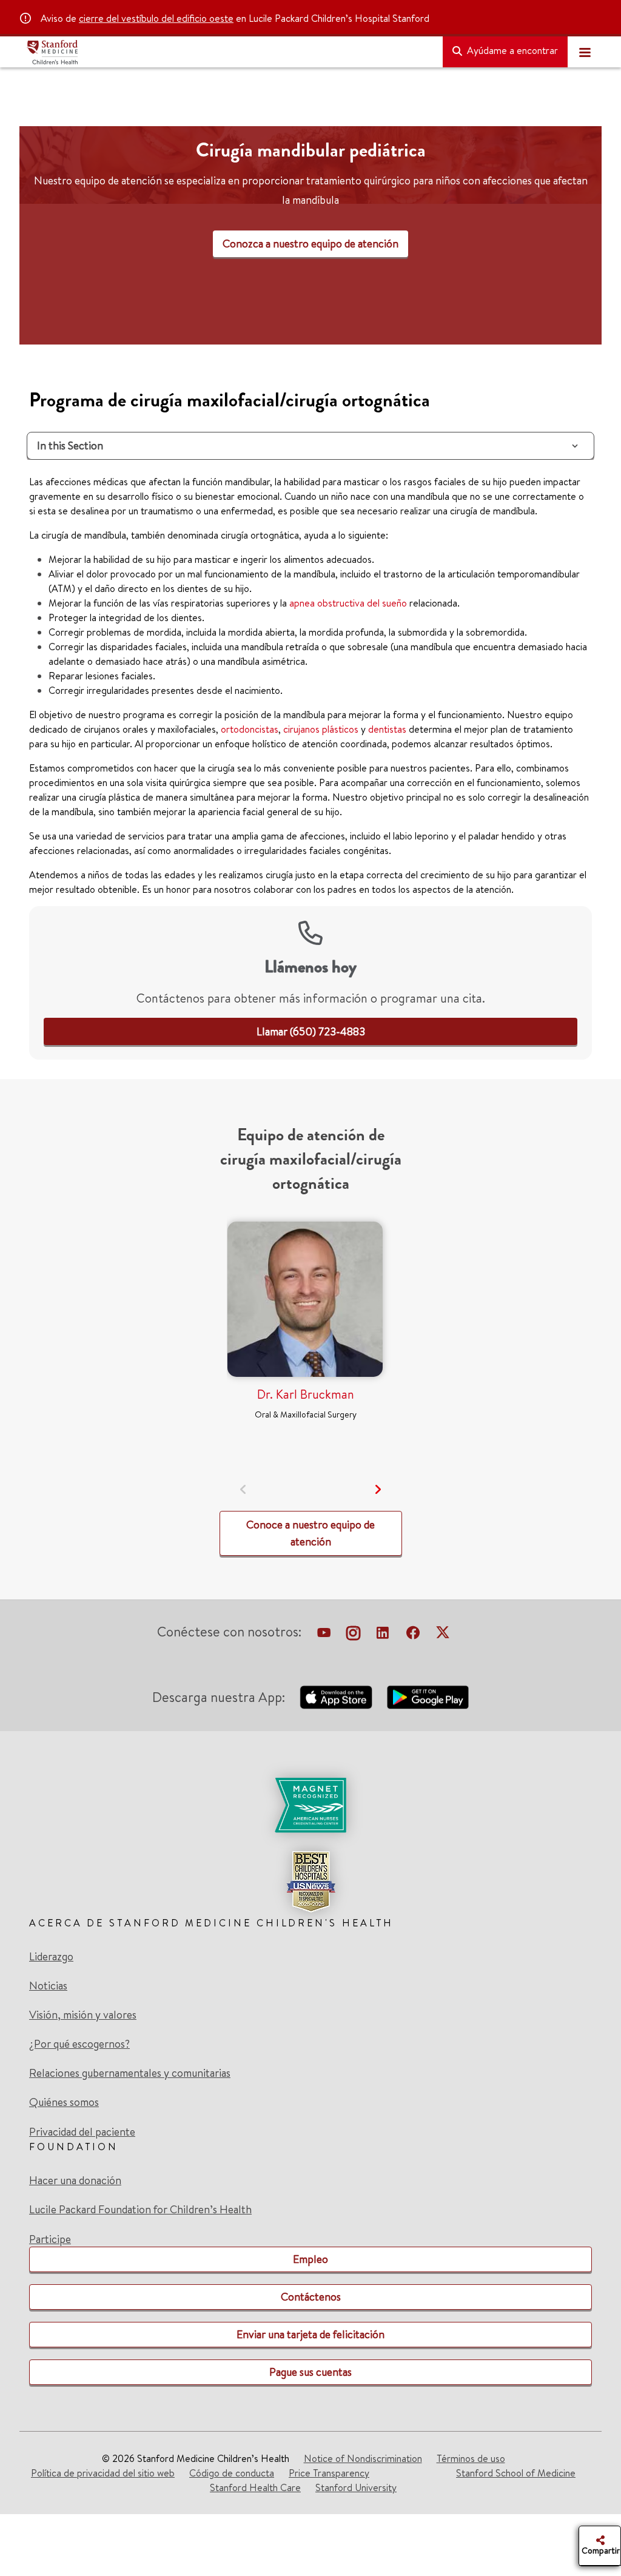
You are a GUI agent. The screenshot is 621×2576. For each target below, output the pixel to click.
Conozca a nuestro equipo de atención (310, 244)
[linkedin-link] (383, 1634)
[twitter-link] (443, 1634)
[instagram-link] (353, 1634)
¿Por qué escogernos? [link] (79, 2044)
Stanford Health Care (255, 2487)
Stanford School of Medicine (516, 2473)
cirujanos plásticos (321, 729)
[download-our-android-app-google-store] (428, 1697)
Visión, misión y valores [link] (83, 2015)
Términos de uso (471, 2458)
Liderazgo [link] (51, 1957)
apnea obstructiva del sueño (348, 603)
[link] (311, 1031)
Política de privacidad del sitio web (103, 2473)
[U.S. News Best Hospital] (310, 1882)
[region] (310, 247)
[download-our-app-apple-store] (336, 1697)
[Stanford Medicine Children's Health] (230, 52)
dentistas (387, 729)
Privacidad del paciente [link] (82, 2132)
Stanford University (356, 2487)
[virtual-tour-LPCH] (324, 1634)
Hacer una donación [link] (75, 2181)
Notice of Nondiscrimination (363, 2458)
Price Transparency (329, 2473)
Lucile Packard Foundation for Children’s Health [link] (140, 2210)
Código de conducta (232, 2473)
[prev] (243, 1489)
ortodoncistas (250, 729)
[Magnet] (310, 1805)
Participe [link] (50, 2239)
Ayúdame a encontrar (511, 50)
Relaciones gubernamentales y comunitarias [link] (130, 2073)
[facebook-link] (413, 1634)
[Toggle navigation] (585, 52)
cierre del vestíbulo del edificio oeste (156, 18)
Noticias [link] (48, 1986)
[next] (378, 1489)
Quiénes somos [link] (64, 2102)
